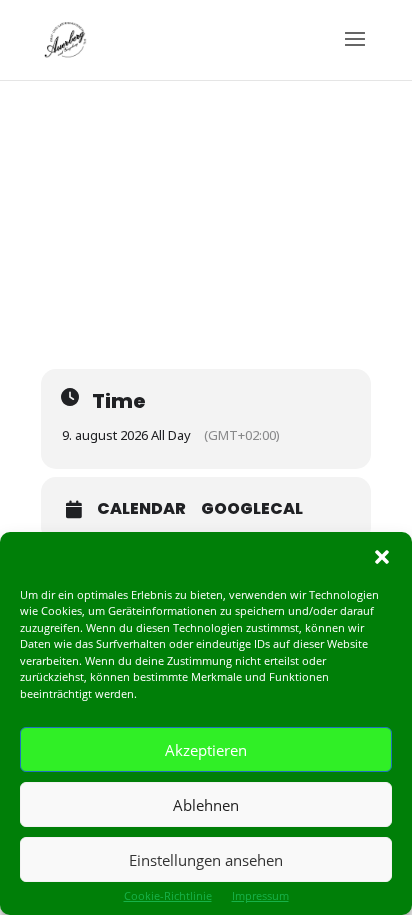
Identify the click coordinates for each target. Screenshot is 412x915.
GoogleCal (252, 509)
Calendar (141, 509)
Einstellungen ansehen (206, 860)
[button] (382, 557)
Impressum (260, 895)
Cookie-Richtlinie (168, 895)
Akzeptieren (206, 750)
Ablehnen (206, 805)
